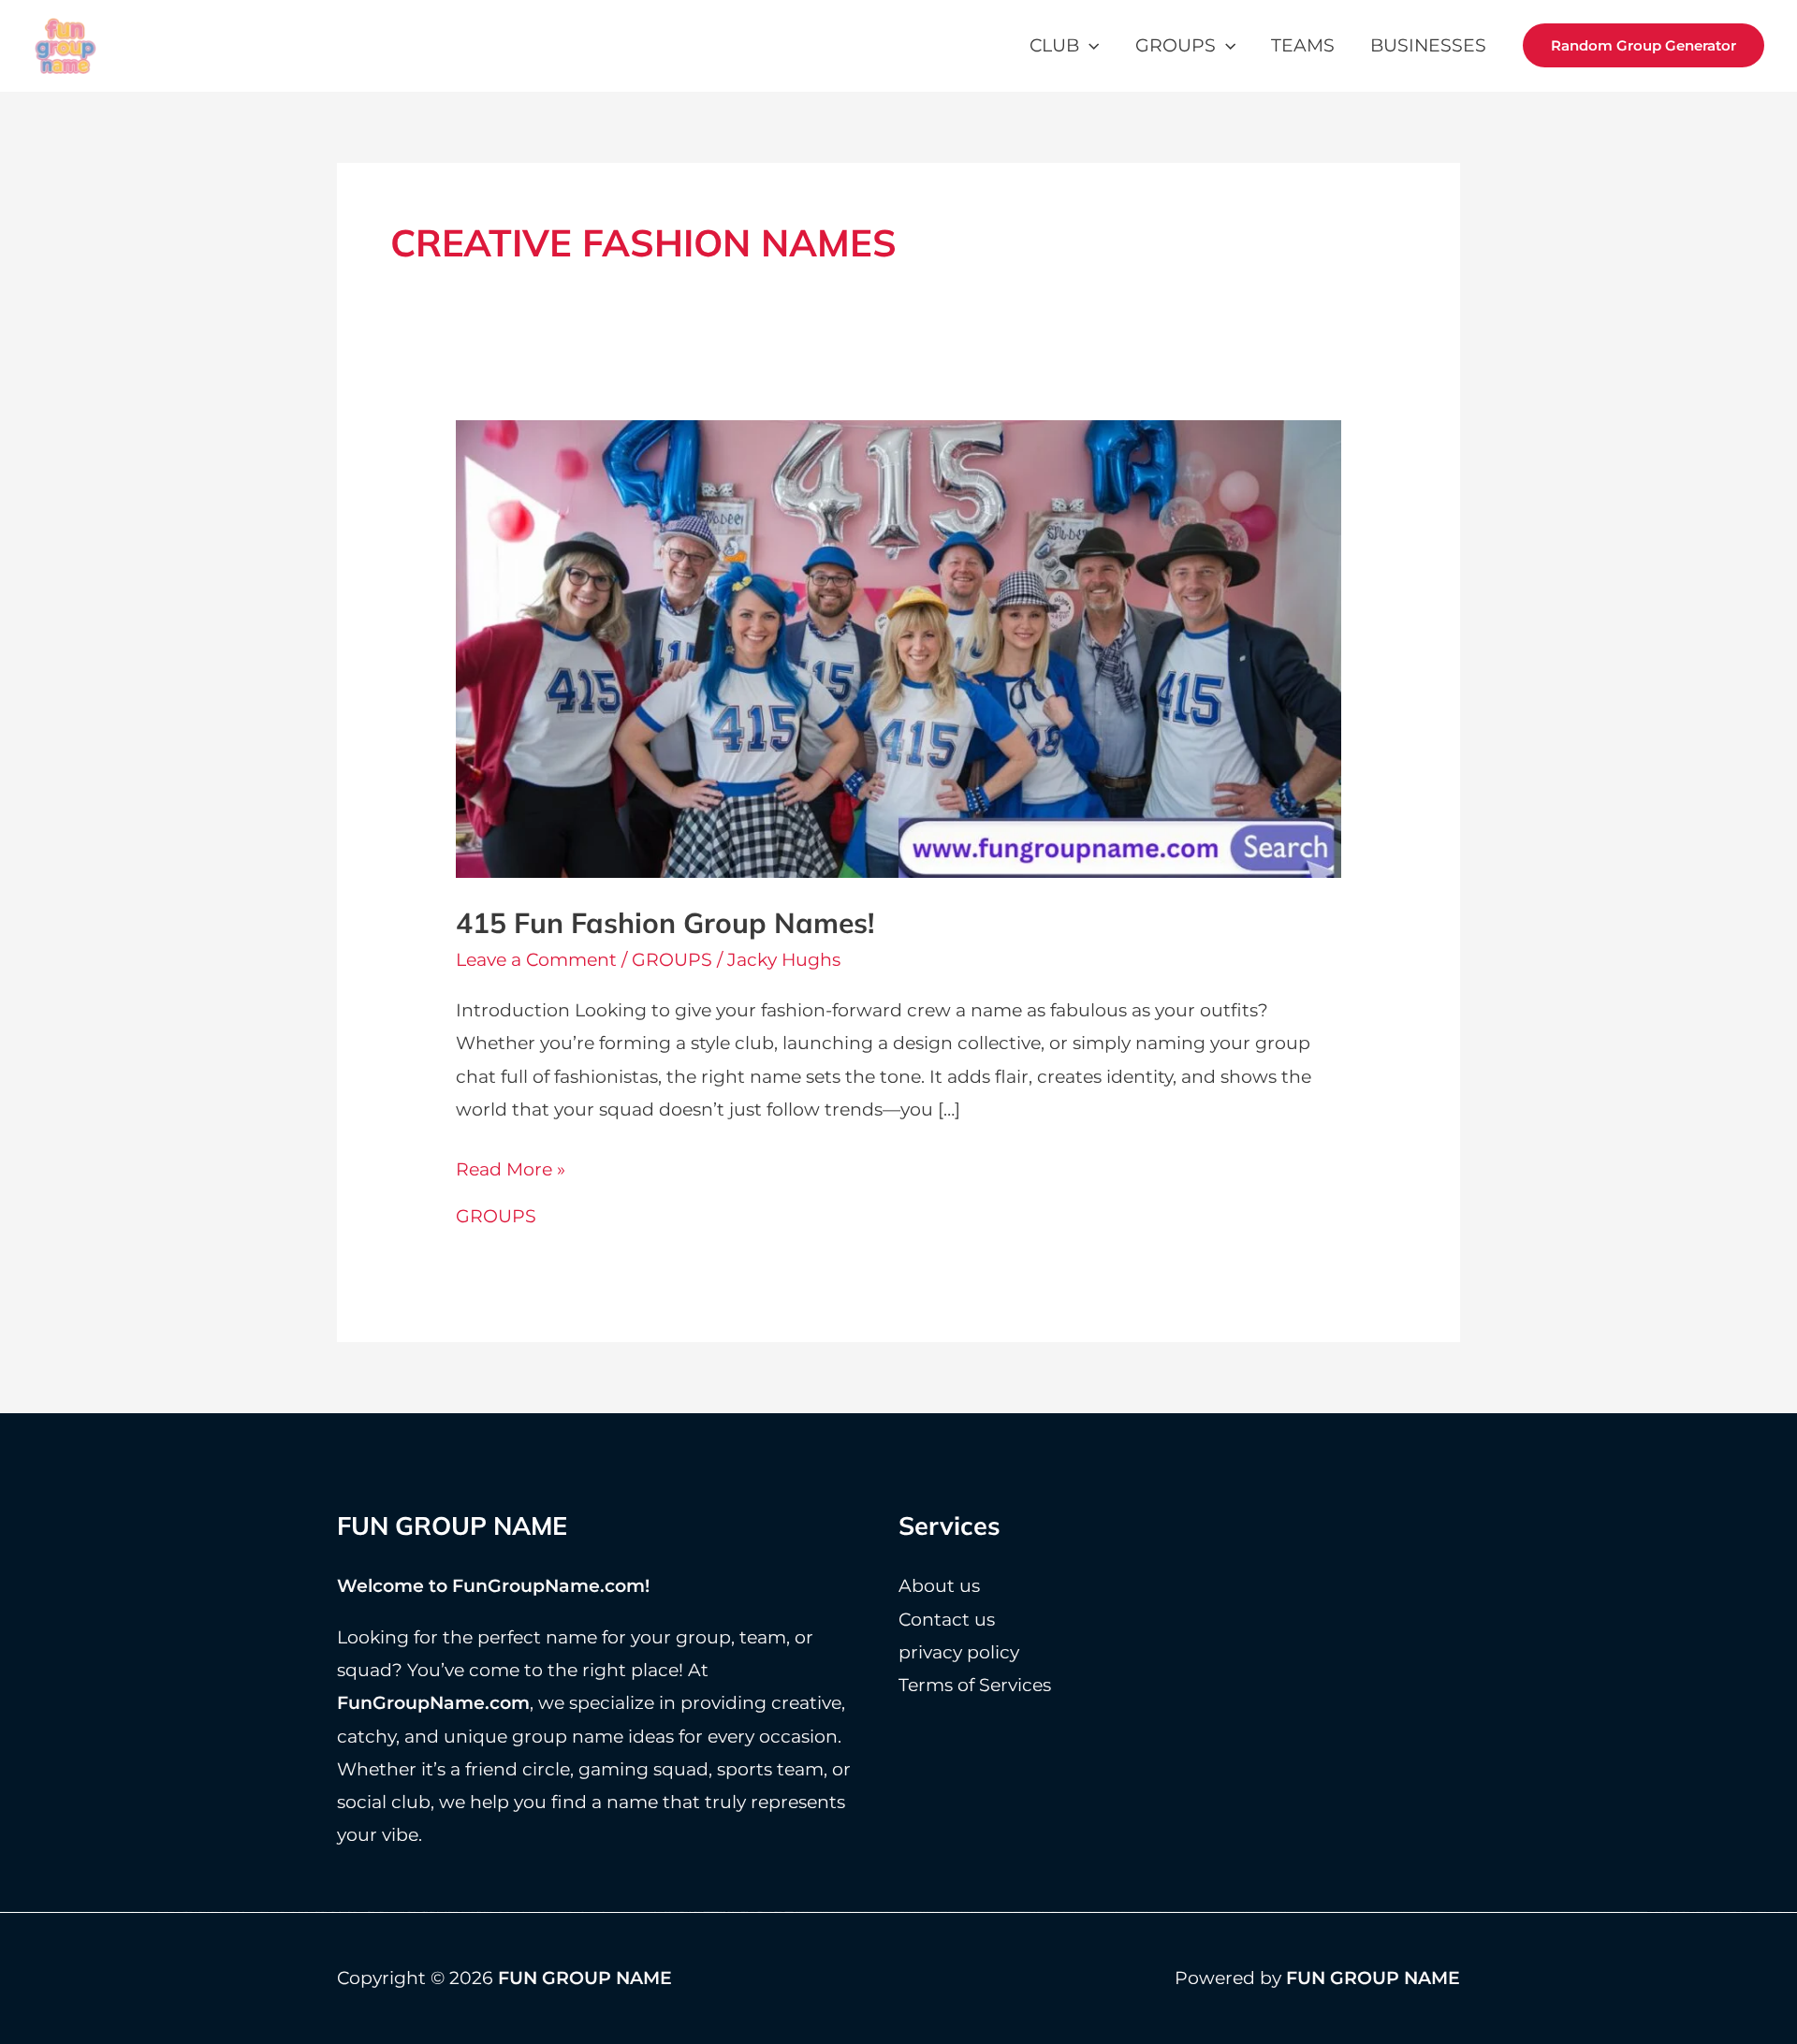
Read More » (511, 1172)
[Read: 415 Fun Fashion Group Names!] (899, 648)
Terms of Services (975, 1685)
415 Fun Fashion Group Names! (665, 923)
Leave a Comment (536, 960)
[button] (1089, 45)
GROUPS (1176, 45)
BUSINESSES (1428, 45)
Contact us (947, 1620)
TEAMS (1303, 45)
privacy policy (959, 1652)
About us (939, 1586)
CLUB (1054, 45)
